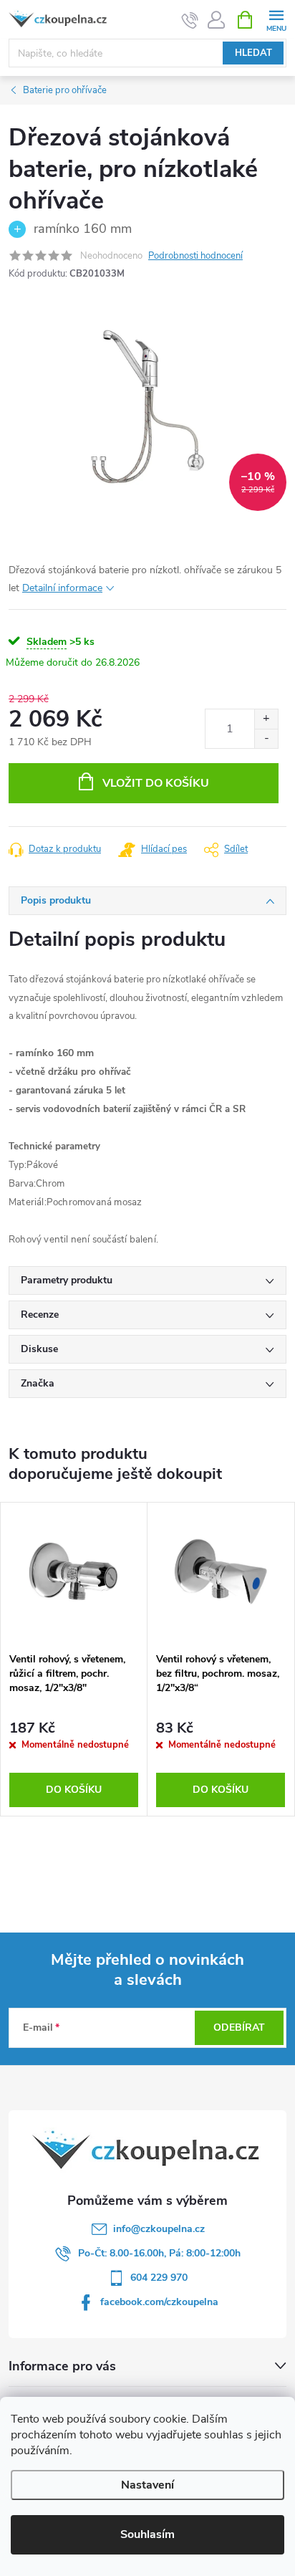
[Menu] (276, 19)
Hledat (253, 53)
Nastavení (147, 2485)
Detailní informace (62, 588)
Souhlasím (147, 2534)
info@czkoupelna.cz (159, 2229)
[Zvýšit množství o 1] (266, 719)
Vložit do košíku (156, 783)
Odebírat (239, 2027)
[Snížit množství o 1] (266, 738)
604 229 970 (159, 2278)
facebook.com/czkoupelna (159, 2302)
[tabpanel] (74, 1659)
